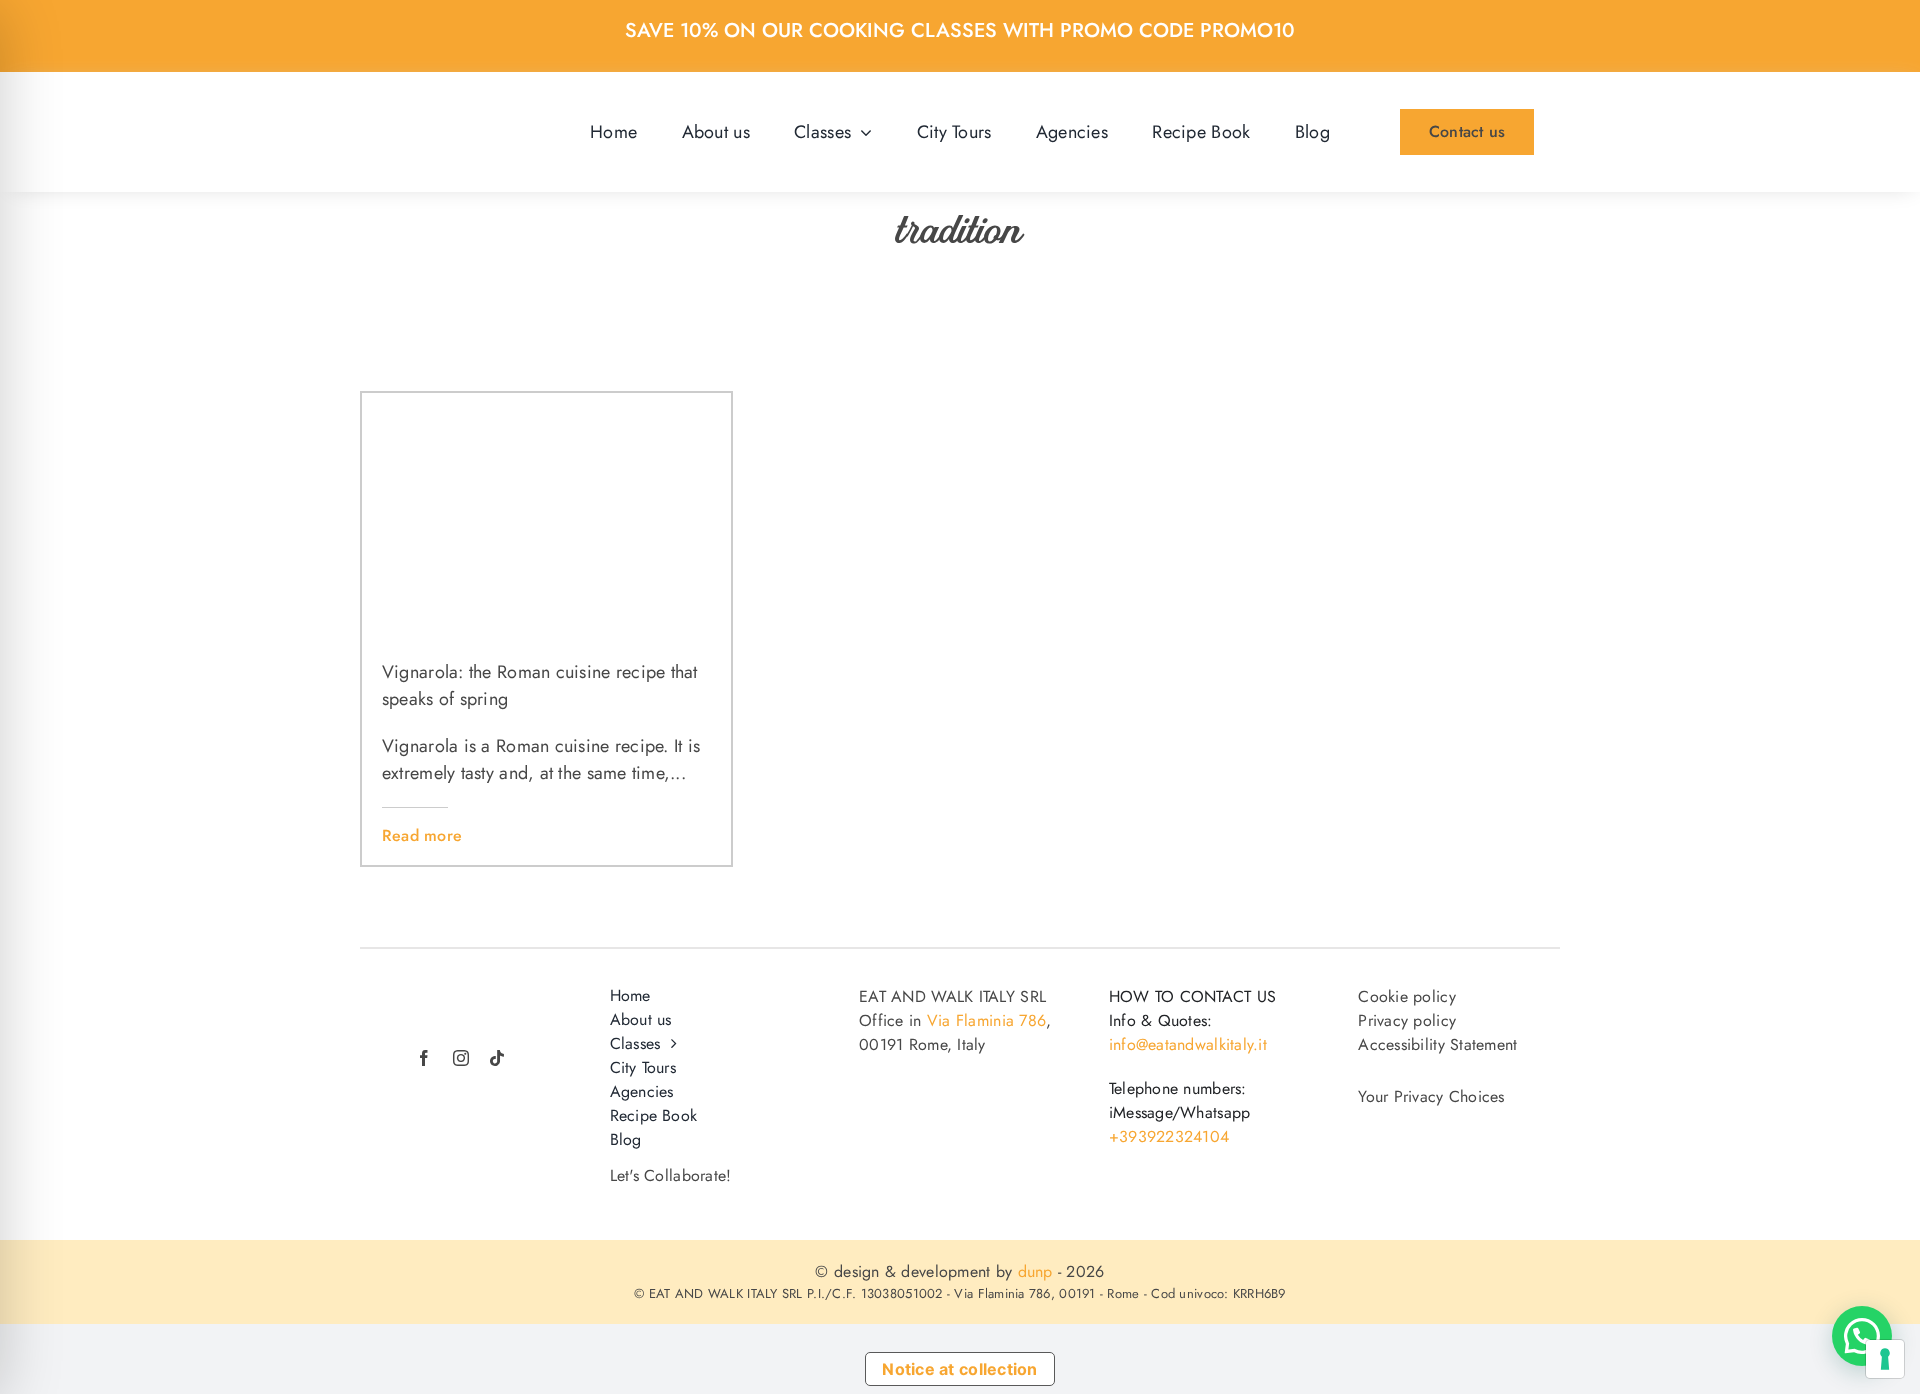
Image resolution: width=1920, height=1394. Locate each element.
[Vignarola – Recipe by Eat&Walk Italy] (546, 402)
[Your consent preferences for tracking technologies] (1885, 1359)
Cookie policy (1407, 996)
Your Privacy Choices (1431, 1097)
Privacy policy (1407, 1020)
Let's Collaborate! (671, 1175)
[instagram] (461, 1058)
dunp (1035, 1271)
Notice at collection (959, 1369)
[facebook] (424, 1058)
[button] (1862, 1336)
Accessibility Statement (1437, 1044)
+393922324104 (1169, 1136)
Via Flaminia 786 (986, 1020)
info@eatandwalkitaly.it (1188, 1044)
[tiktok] (497, 1058)
